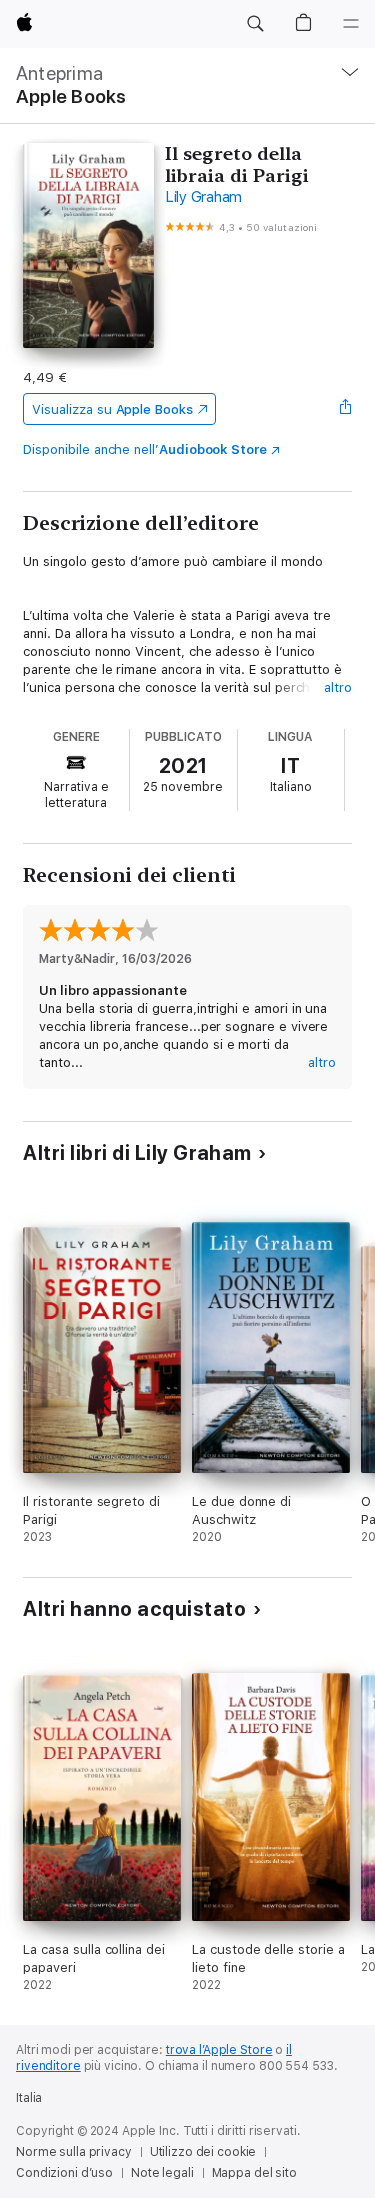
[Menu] (351, 24)
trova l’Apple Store (219, 2050)
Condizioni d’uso (64, 2173)
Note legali (162, 2173)
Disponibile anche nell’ (145, 449)
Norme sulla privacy (74, 2152)
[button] (255, 24)
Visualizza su (112, 409)
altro (338, 687)
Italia (29, 2098)
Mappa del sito (254, 2173)
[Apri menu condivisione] (346, 409)
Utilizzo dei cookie (203, 2152)
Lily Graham (203, 197)
